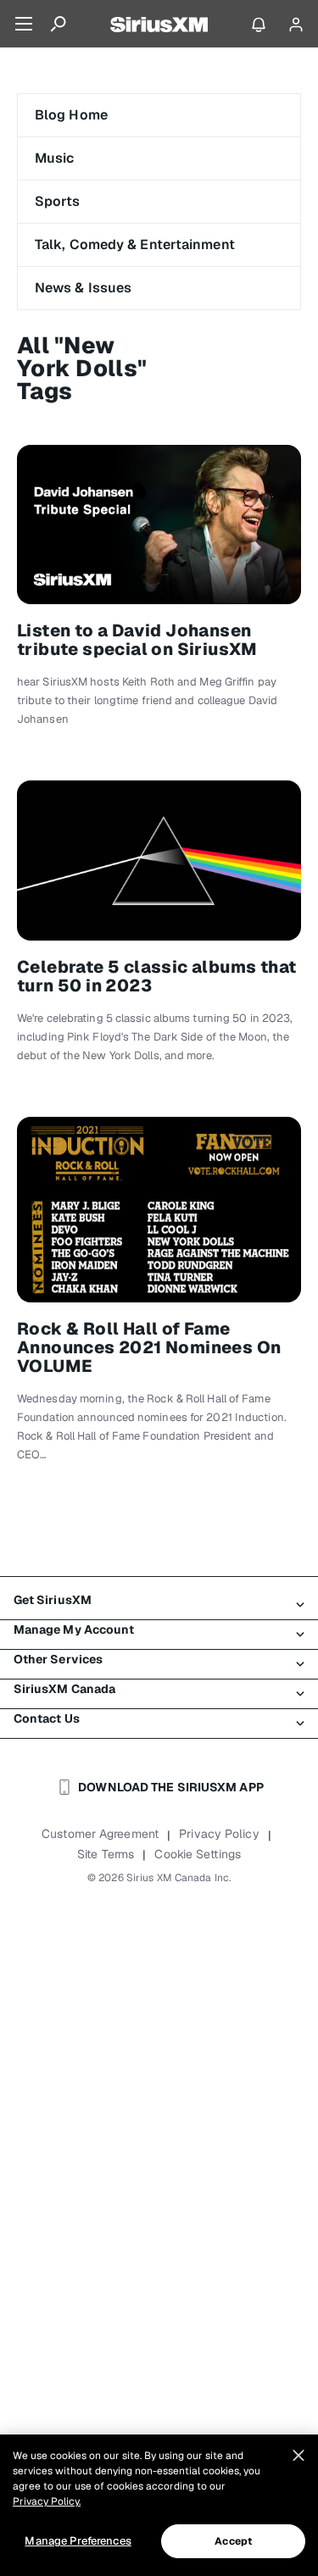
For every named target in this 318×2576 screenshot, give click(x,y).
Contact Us (47, 1718)
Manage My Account (74, 1629)
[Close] (298, 2456)
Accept (233, 2541)
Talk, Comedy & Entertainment (135, 244)
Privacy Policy (219, 1834)
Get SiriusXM (53, 1600)
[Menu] (24, 24)
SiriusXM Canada (65, 1689)
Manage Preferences (78, 2541)
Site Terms (106, 1854)
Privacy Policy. (47, 2501)
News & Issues (83, 288)
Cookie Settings (198, 1854)
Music (55, 158)
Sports (58, 201)
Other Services (58, 1659)
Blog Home (71, 115)
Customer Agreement (100, 1834)
